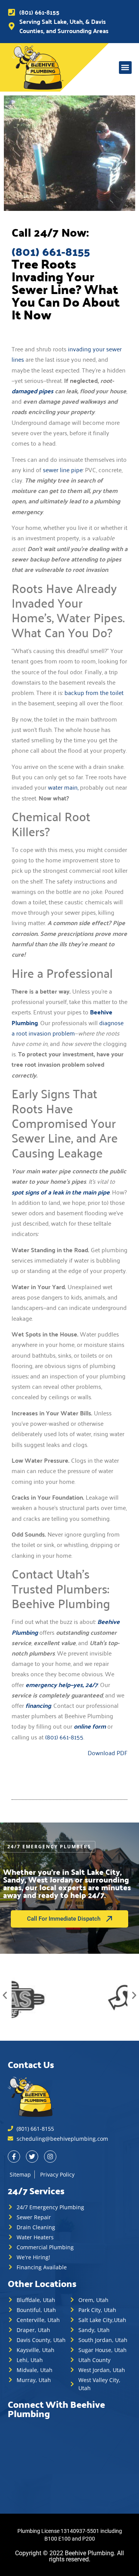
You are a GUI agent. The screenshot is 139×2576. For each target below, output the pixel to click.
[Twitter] (32, 2157)
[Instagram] (50, 2157)
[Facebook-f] (14, 2157)
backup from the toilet (93, 692)
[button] (125, 68)
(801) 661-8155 (64, 1737)
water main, (63, 787)
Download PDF (108, 1752)
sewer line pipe (63, 469)
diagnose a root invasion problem (68, 1028)
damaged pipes (32, 391)
